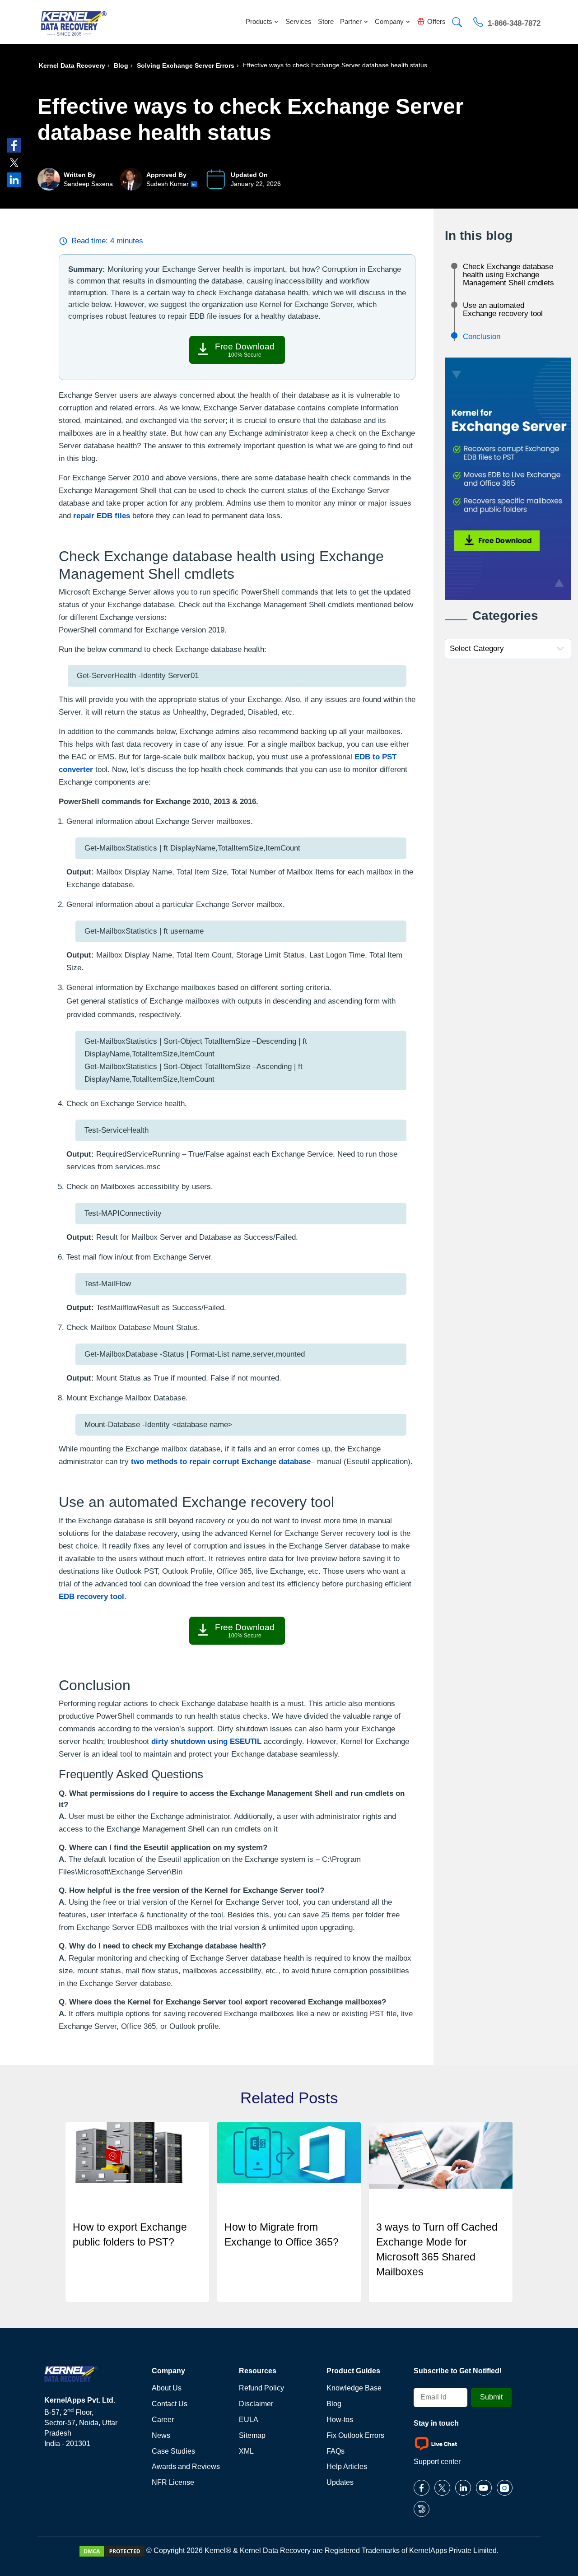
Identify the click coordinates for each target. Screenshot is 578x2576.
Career (163, 2420)
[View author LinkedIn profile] (194, 184)
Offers (436, 21)
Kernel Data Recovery (72, 65)
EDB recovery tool (91, 1597)
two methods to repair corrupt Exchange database (221, 1462)
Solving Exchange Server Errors (186, 65)
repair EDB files (102, 516)
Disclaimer (256, 2404)
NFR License (173, 2482)
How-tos (340, 2420)
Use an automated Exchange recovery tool (503, 309)
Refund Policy (261, 2388)
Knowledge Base (354, 2388)
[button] (457, 23)
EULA (249, 2420)
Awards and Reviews (186, 2467)
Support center (437, 2462)
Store (326, 21)
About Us (167, 2388)
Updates (340, 2482)
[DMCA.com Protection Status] (112, 2550)
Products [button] (259, 21)
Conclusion (482, 337)
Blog (121, 65)
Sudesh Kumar (168, 184)
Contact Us (170, 2404)
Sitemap (252, 2435)
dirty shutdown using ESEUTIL (206, 1741)
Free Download (245, 350)
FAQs (336, 2451)
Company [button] (389, 21)
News (161, 2435)
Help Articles (347, 2467)
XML (246, 2451)
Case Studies (173, 2451)
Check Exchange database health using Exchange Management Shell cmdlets (508, 275)
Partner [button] (351, 21)
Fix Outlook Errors (355, 2435)
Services (298, 21)
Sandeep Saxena (88, 184)
